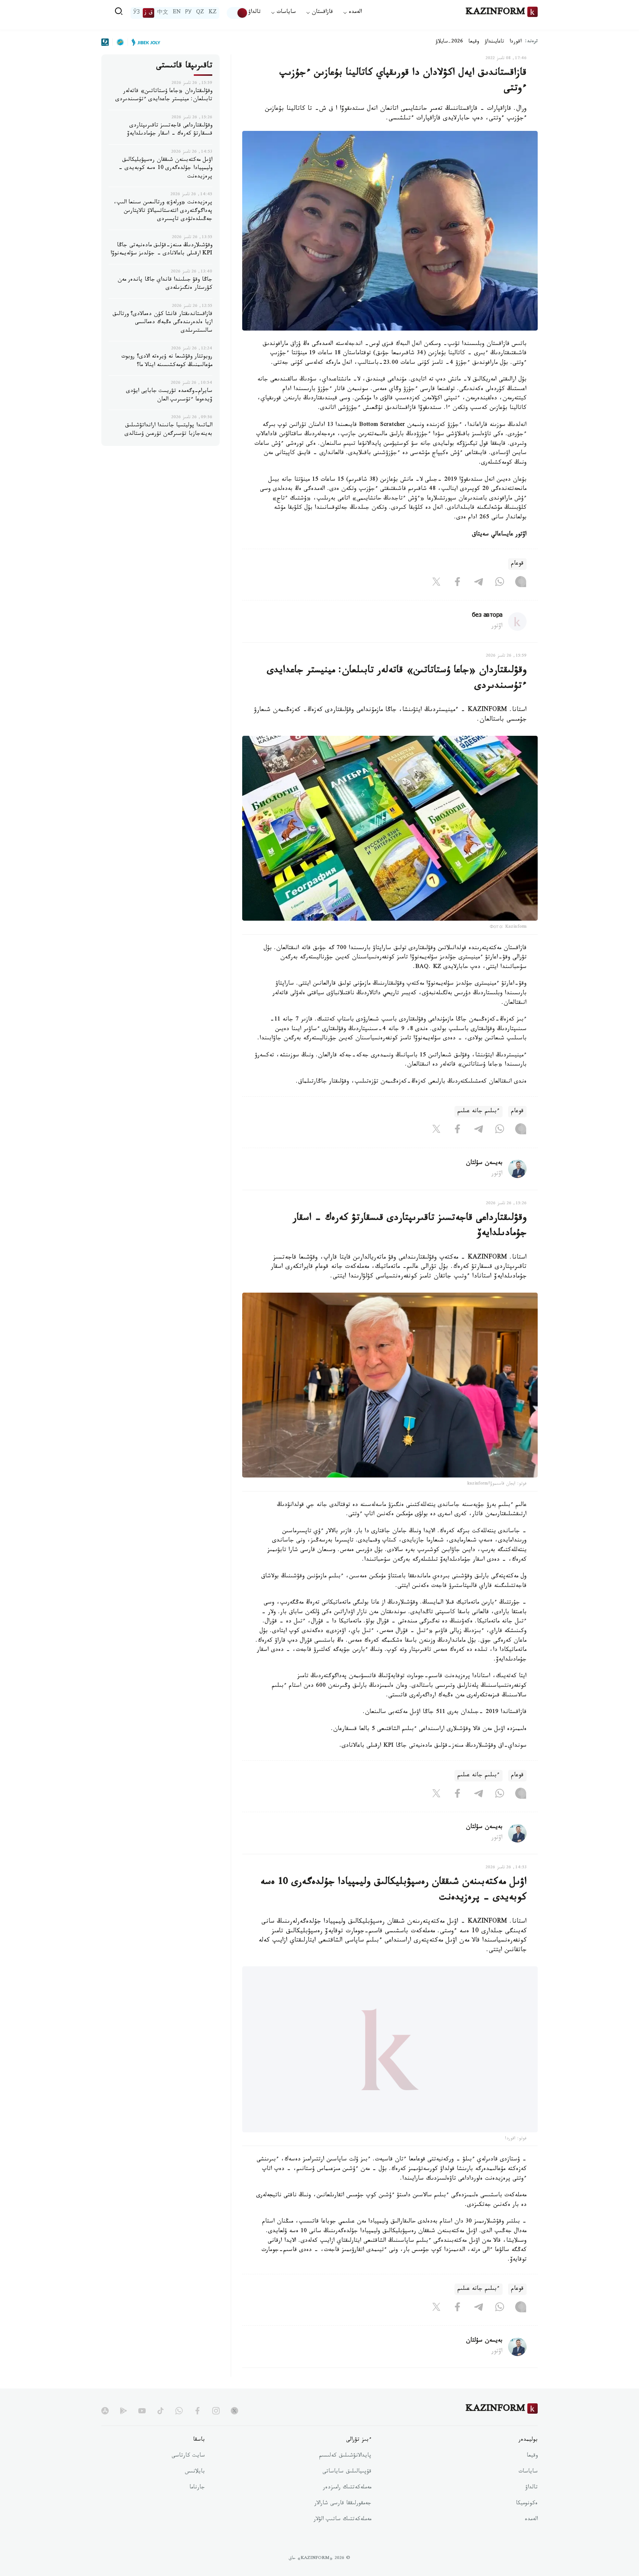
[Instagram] (521, 583)
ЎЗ (136, 13)
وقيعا (474, 42)
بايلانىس (195, 2491)
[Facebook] (457, 583)
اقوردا (515, 42)
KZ (213, 13)
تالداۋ (254, 13)
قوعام (517, 564)
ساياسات (528, 2491)
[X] (436, 583)
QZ (200, 13)
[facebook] (197, 2430)
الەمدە (531, 2539)
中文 (163, 13)
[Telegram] (479, 583)
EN (177, 13)
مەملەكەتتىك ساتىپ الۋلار (342, 2539)
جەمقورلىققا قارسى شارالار (343, 2523)
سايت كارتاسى (188, 2475)
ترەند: (531, 42)
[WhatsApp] (500, 583)
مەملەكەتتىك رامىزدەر (347, 2507)
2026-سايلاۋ (449, 42)
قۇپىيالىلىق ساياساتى (347, 2491)
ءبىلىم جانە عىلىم (479, 1112)
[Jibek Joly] (144, 42)
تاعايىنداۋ (494, 42)
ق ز (148, 13)
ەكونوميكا (527, 2523)
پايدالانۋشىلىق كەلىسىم (345, 2475)
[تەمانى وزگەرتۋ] (237, 13)
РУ (188, 13)
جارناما (197, 2507)
